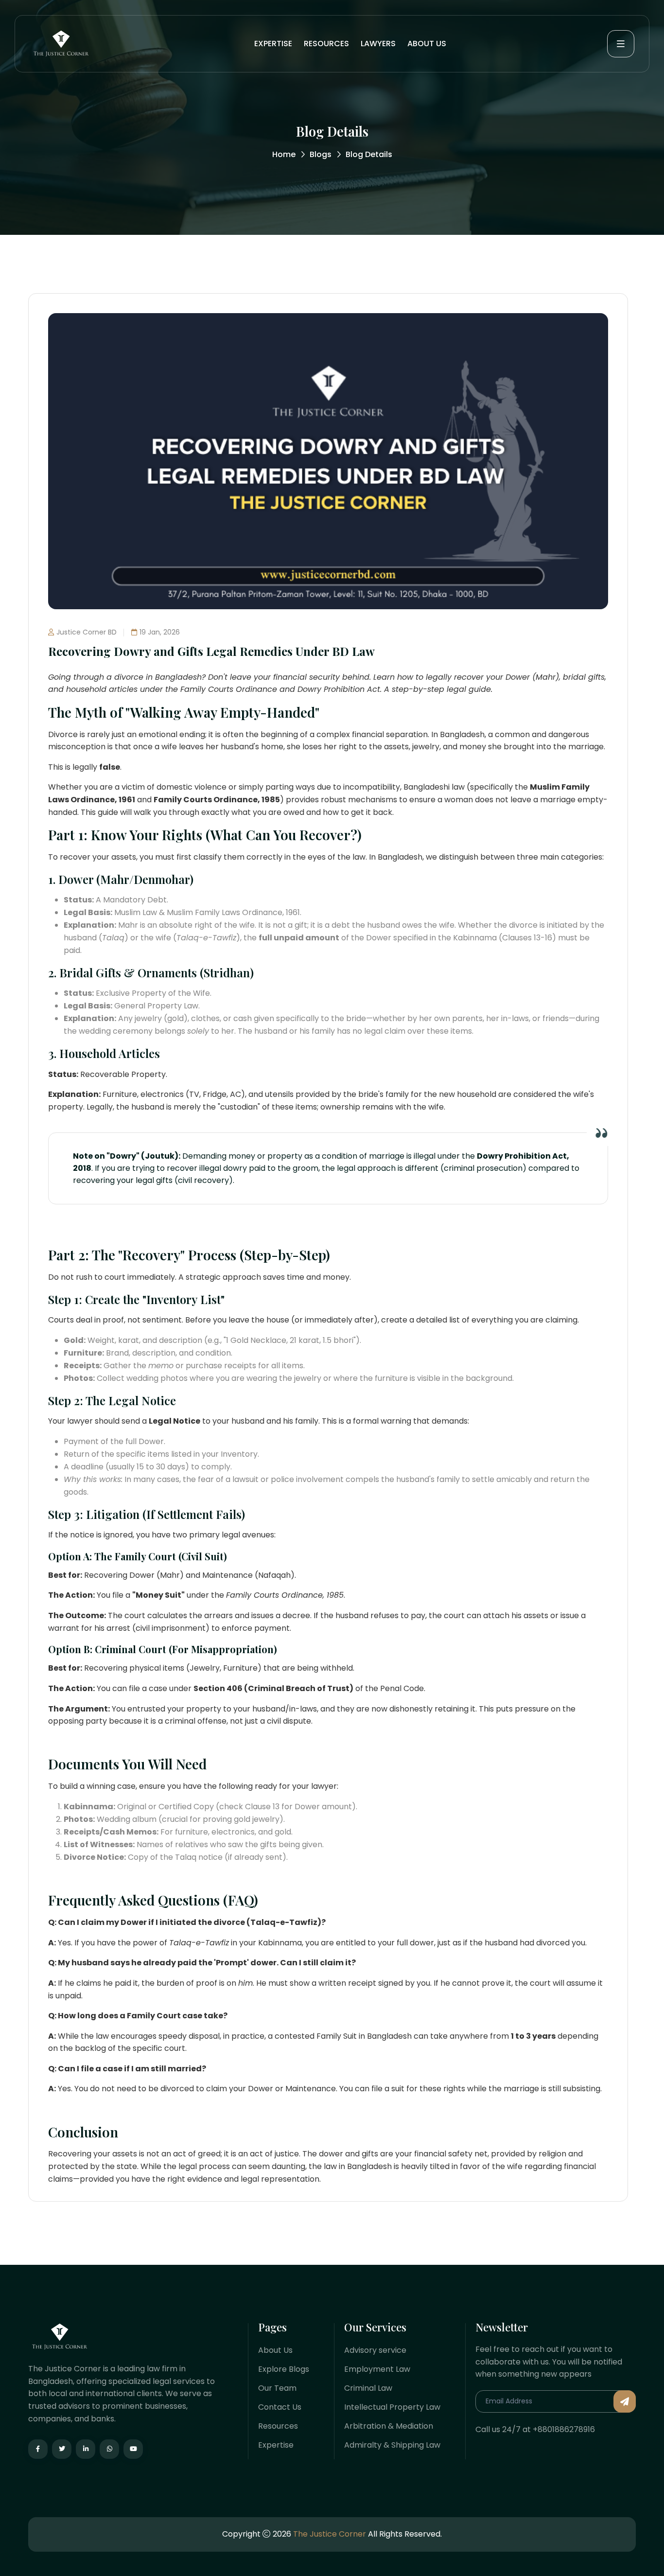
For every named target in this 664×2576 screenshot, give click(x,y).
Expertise (273, 44)
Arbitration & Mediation (389, 2426)
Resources (326, 44)
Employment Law (377, 2369)
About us (427, 44)
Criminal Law (368, 2388)
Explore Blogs (284, 2369)
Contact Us (280, 2407)
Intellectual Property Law (392, 2407)
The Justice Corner (330, 2534)
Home (284, 154)
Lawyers (378, 44)
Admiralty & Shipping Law (392, 2445)
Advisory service (375, 2350)
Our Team (277, 2388)
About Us (275, 2350)
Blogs (321, 154)
